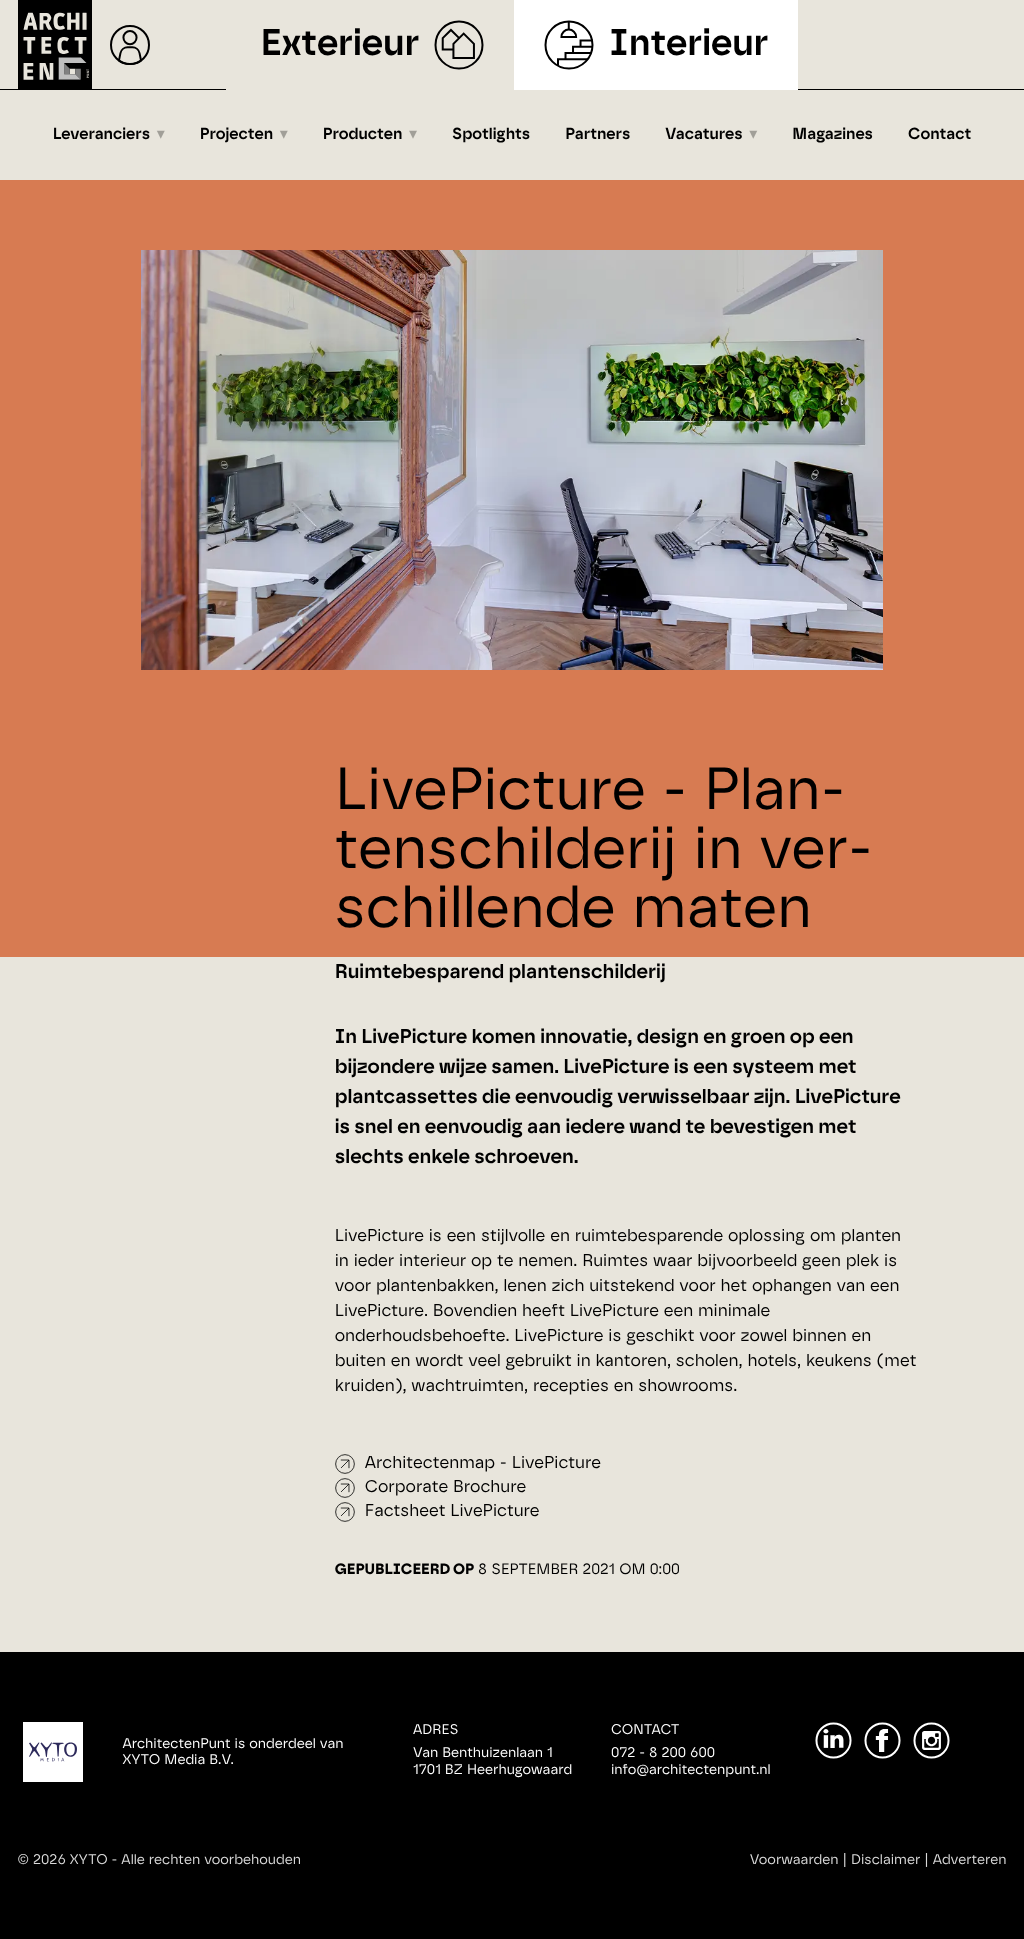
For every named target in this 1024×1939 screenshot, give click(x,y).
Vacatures (703, 135)
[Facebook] (882, 1740)
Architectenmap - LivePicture (483, 1463)
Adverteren (970, 1860)
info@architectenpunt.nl (691, 1770)
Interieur (688, 44)
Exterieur (340, 44)
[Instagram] (931, 1740)
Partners (597, 135)
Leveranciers (101, 135)
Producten (363, 135)
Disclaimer (885, 1860)
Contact (939, 135)
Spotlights (491, 135)
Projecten (236, 135)
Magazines (832, 135)
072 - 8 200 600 (663, 1753)
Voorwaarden (794, 1860)
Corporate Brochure (445, 1487)
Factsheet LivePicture (452, 1511)
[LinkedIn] (833, 1740)
